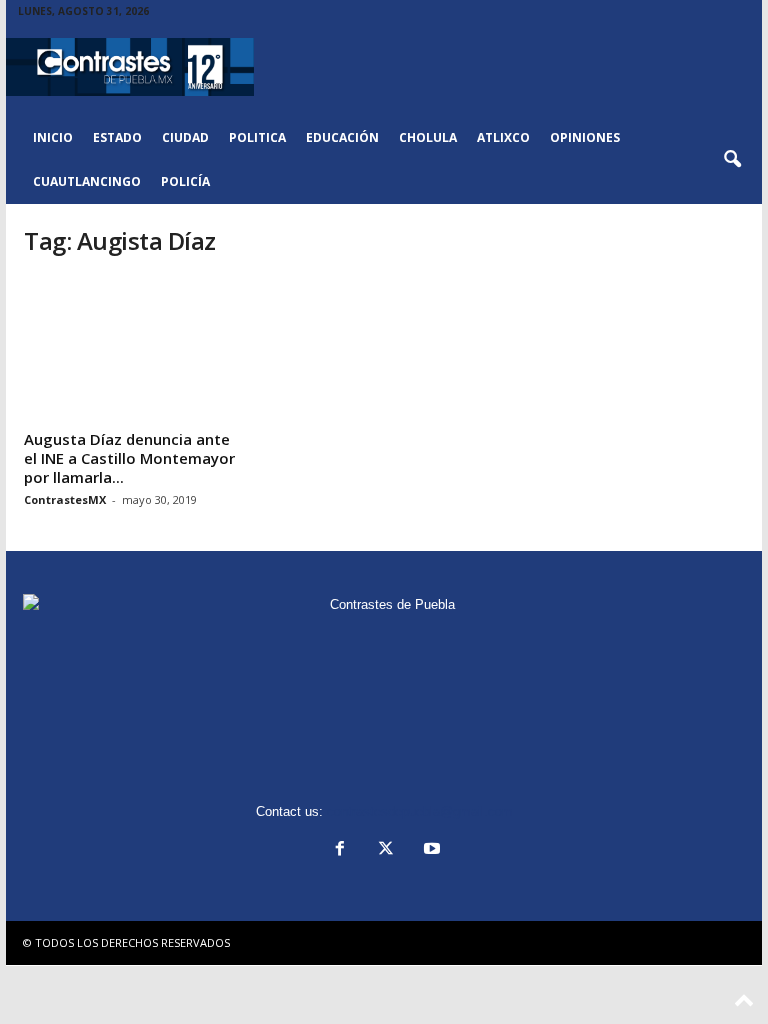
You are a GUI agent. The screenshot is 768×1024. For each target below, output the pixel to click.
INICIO (53, 137)
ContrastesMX (65, 499)
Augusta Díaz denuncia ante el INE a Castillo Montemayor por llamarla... (129, 458)
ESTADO (117, 137)
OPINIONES (585, 137)
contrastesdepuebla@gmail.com (420, 811)
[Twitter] (386, 850)
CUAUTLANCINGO (87, 181)
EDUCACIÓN (342, 137)
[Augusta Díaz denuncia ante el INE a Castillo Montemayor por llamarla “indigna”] (133, 349)
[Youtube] (430, 850)
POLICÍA (185, 181)
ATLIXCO (503, 137)
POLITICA (257, 137)
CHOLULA (428, 137)
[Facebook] (340, 850)
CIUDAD (185, 137)
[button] (732, 160)
